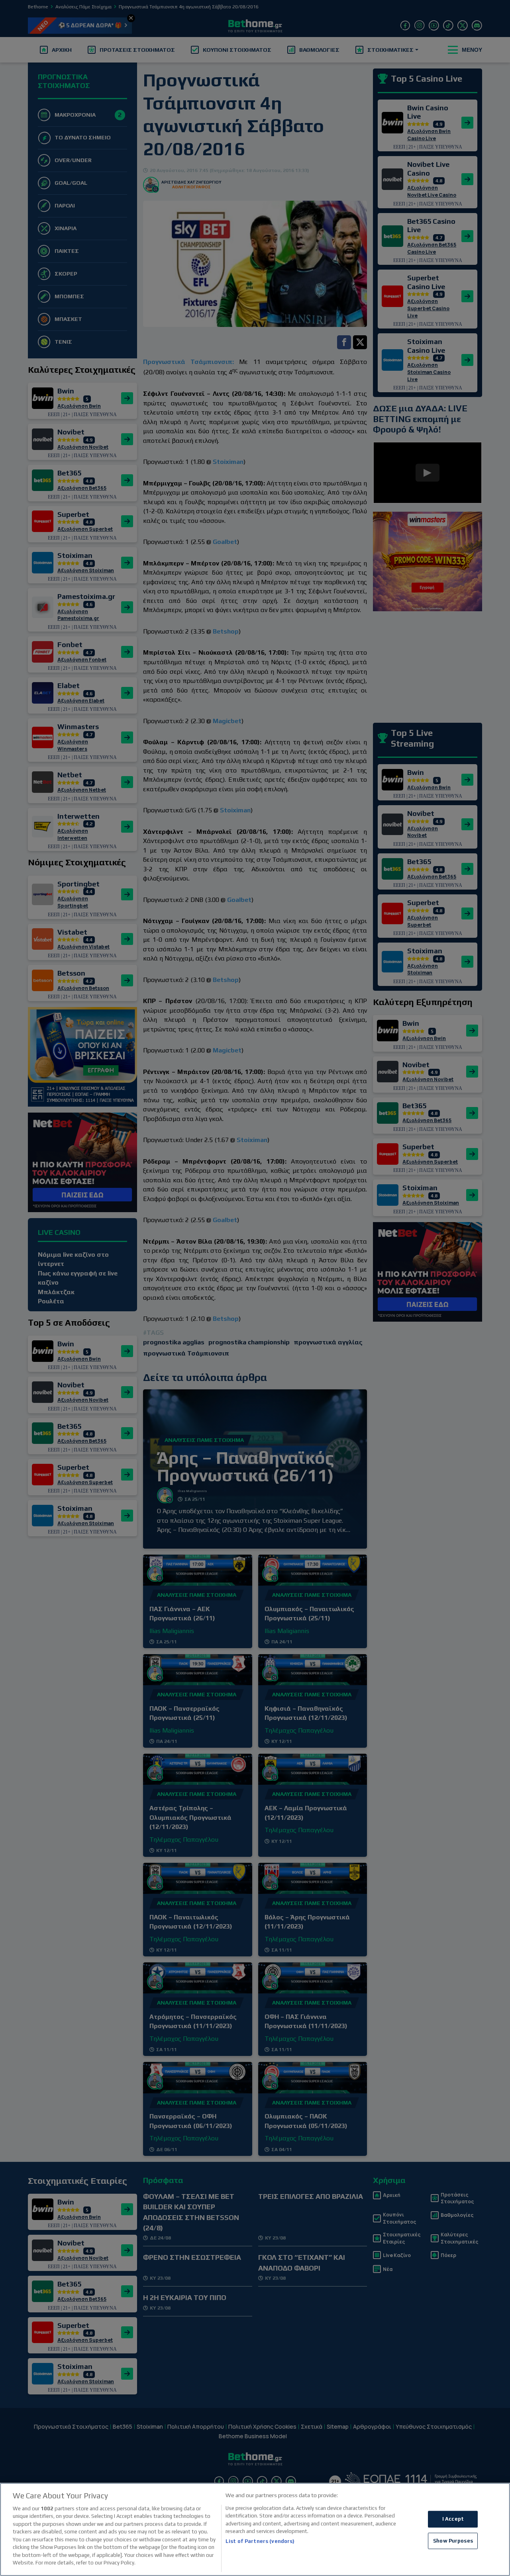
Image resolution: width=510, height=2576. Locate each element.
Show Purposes (453, 2541)
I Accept (453, 2519)
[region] (255, 2529)
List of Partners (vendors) (260, 2541)
